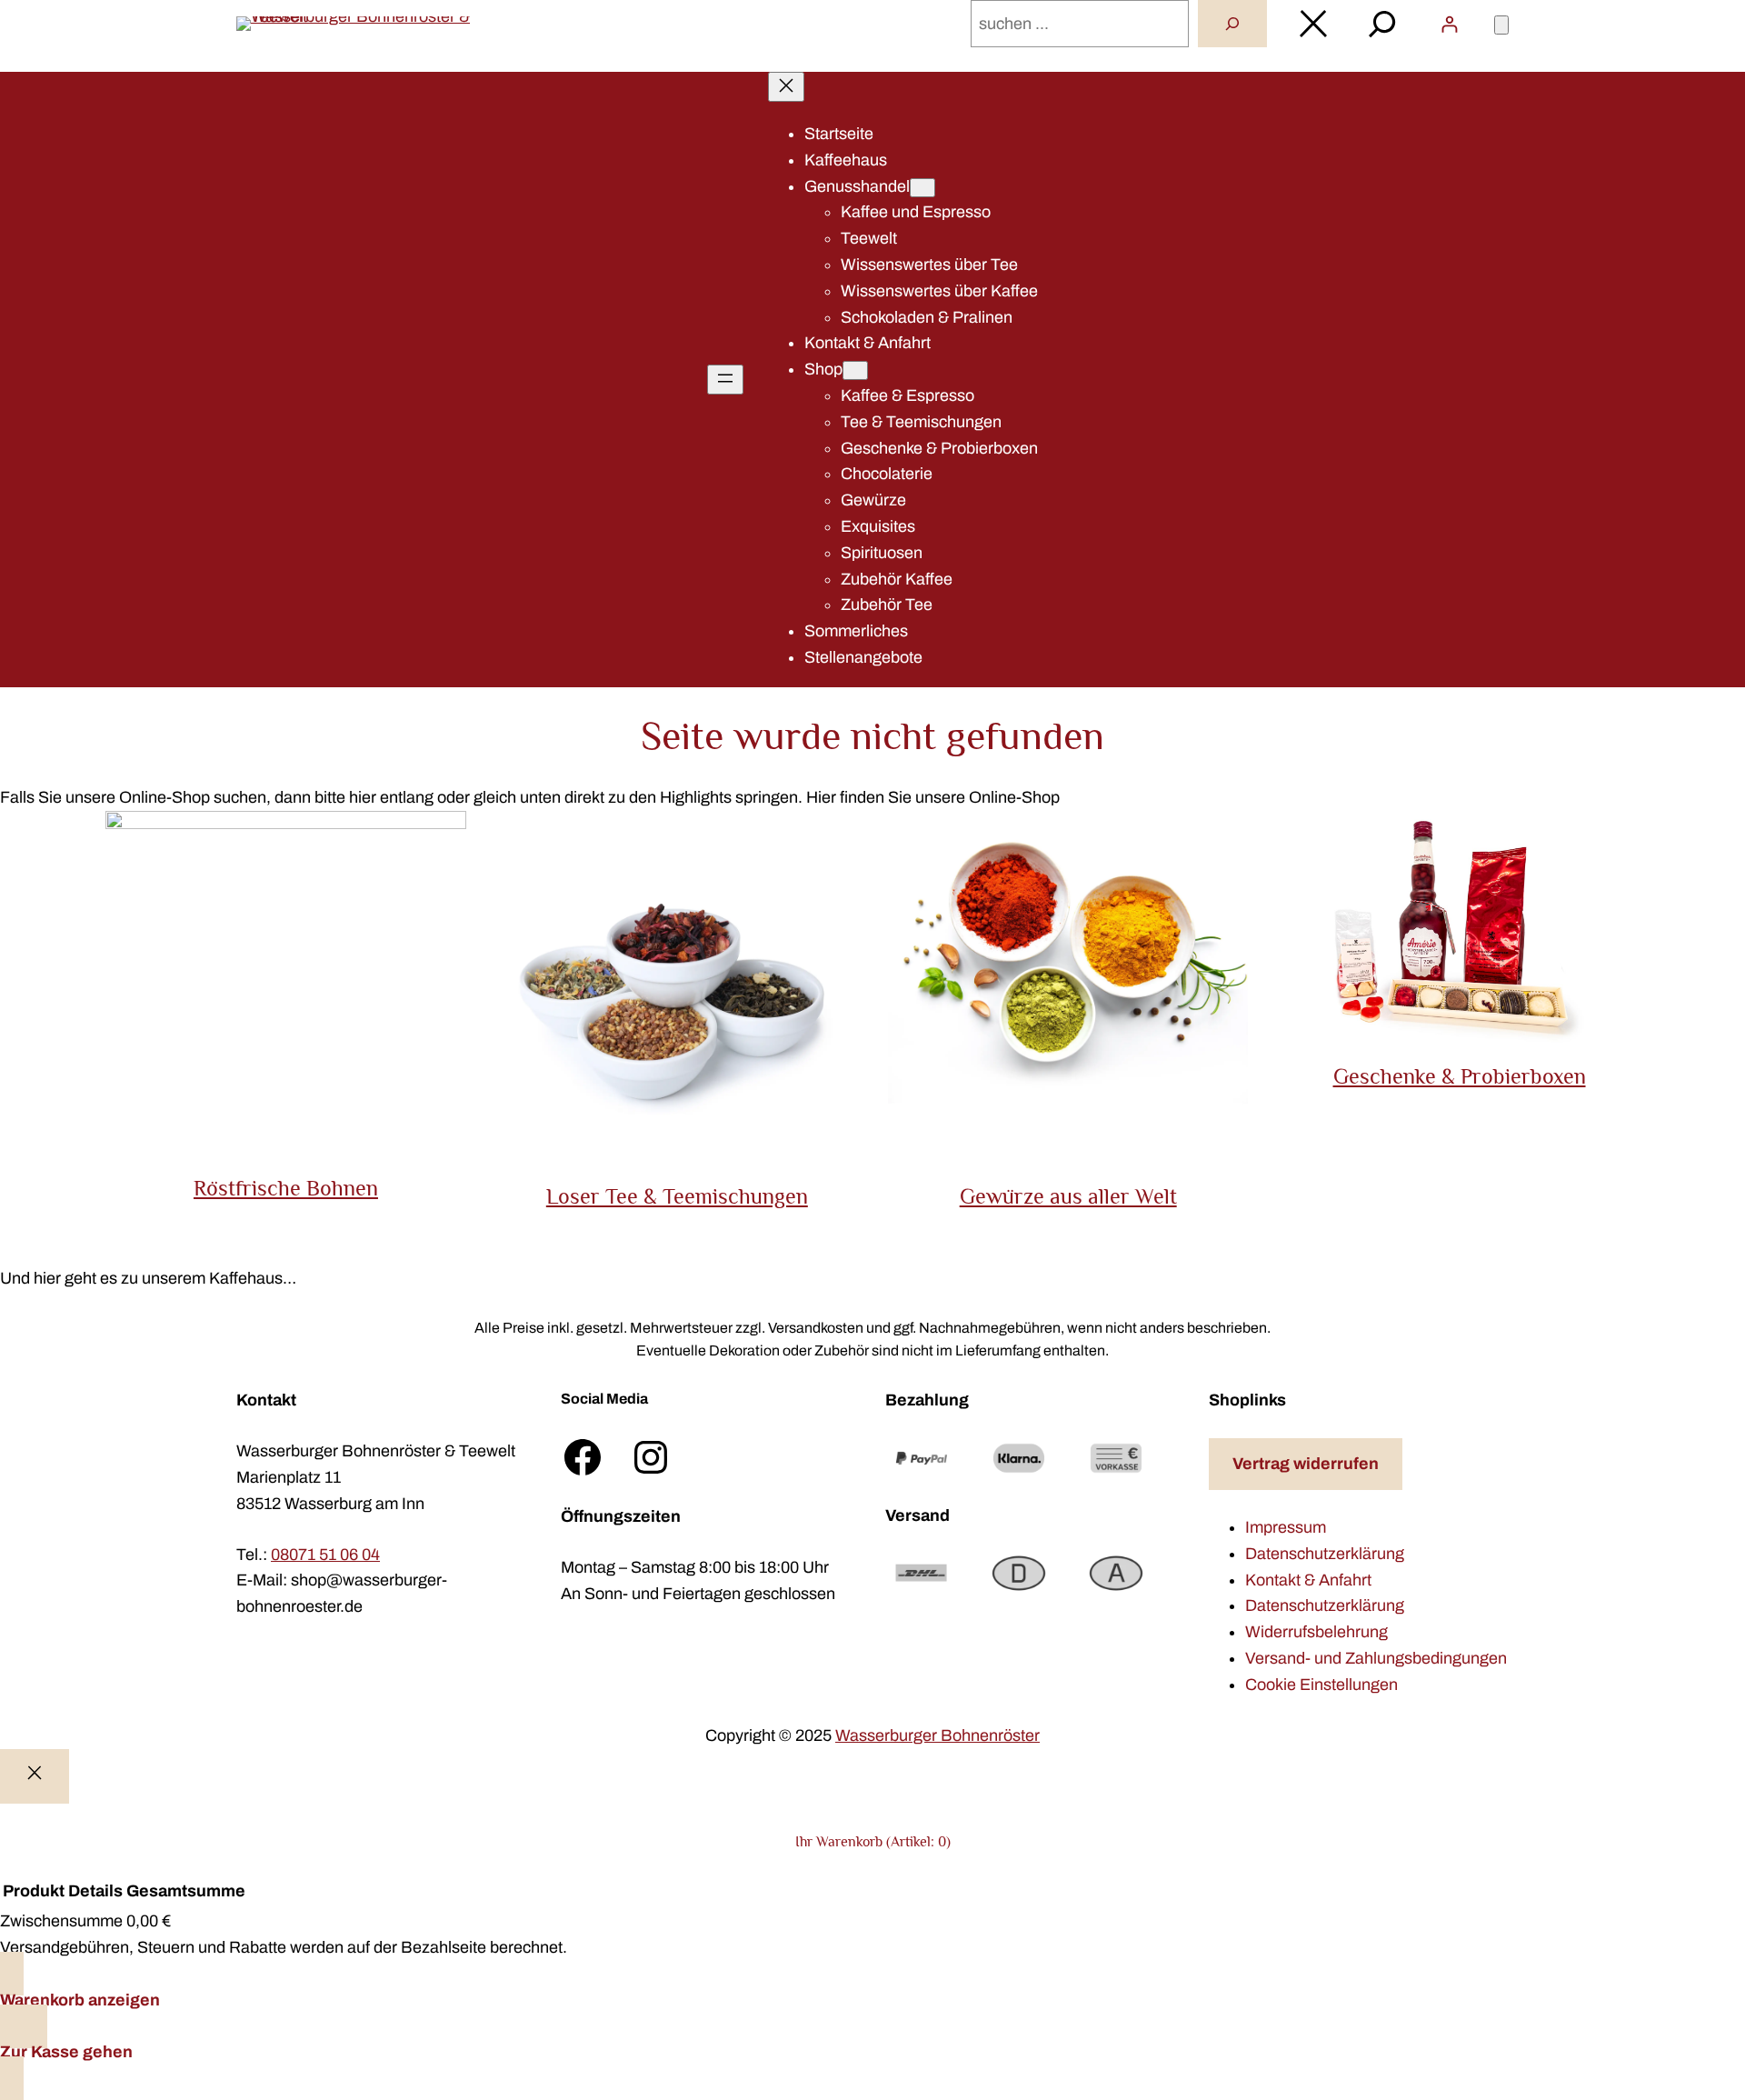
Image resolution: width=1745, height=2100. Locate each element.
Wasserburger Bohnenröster (937, 1735)
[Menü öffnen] (725, 380)
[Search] (1232, 24)
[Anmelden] (1449, 24)
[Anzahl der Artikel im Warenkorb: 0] (1501, 25)
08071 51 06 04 (325, 1555)
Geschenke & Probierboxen (1460, 1076)
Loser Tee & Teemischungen (677, 1196)
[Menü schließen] (786, 87)
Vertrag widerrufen (1306, 1464)
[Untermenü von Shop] (855, 370)
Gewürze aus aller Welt (1068, 1196)
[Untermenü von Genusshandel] (922, 188)
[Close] (35, 1777)
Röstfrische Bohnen (286, 1188)
